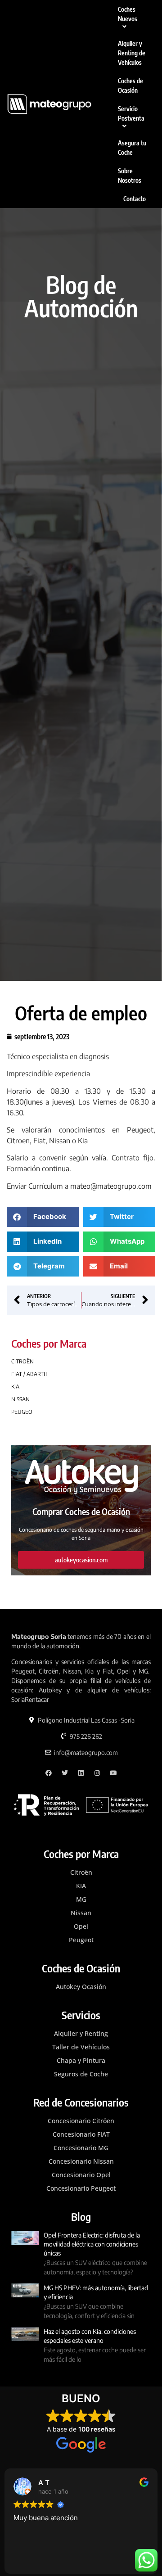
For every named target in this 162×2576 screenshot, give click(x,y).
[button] (43, 1217)
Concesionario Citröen (81, 2121)
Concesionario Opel (81, 2175)
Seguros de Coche (81, 2074)
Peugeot (81, 1940)
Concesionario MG (81, 2148)
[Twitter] (65, 1773)
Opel (81, 1926)
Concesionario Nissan (81, 2161)
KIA (81, 1886)
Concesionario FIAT (81, 2134)
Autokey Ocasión (81, 1987)
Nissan (81, 1913)
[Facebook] (49, 1773)
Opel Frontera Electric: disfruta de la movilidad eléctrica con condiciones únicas (92, 2244)
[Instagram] (97, 1773)
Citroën (81, 1872)
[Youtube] (113, 1773)
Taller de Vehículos (81, 2047)
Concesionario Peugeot (81, 2188)
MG (81, 1899)
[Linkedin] (81, 1773)
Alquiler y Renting (81, 2033)
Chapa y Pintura (81, 2060)
